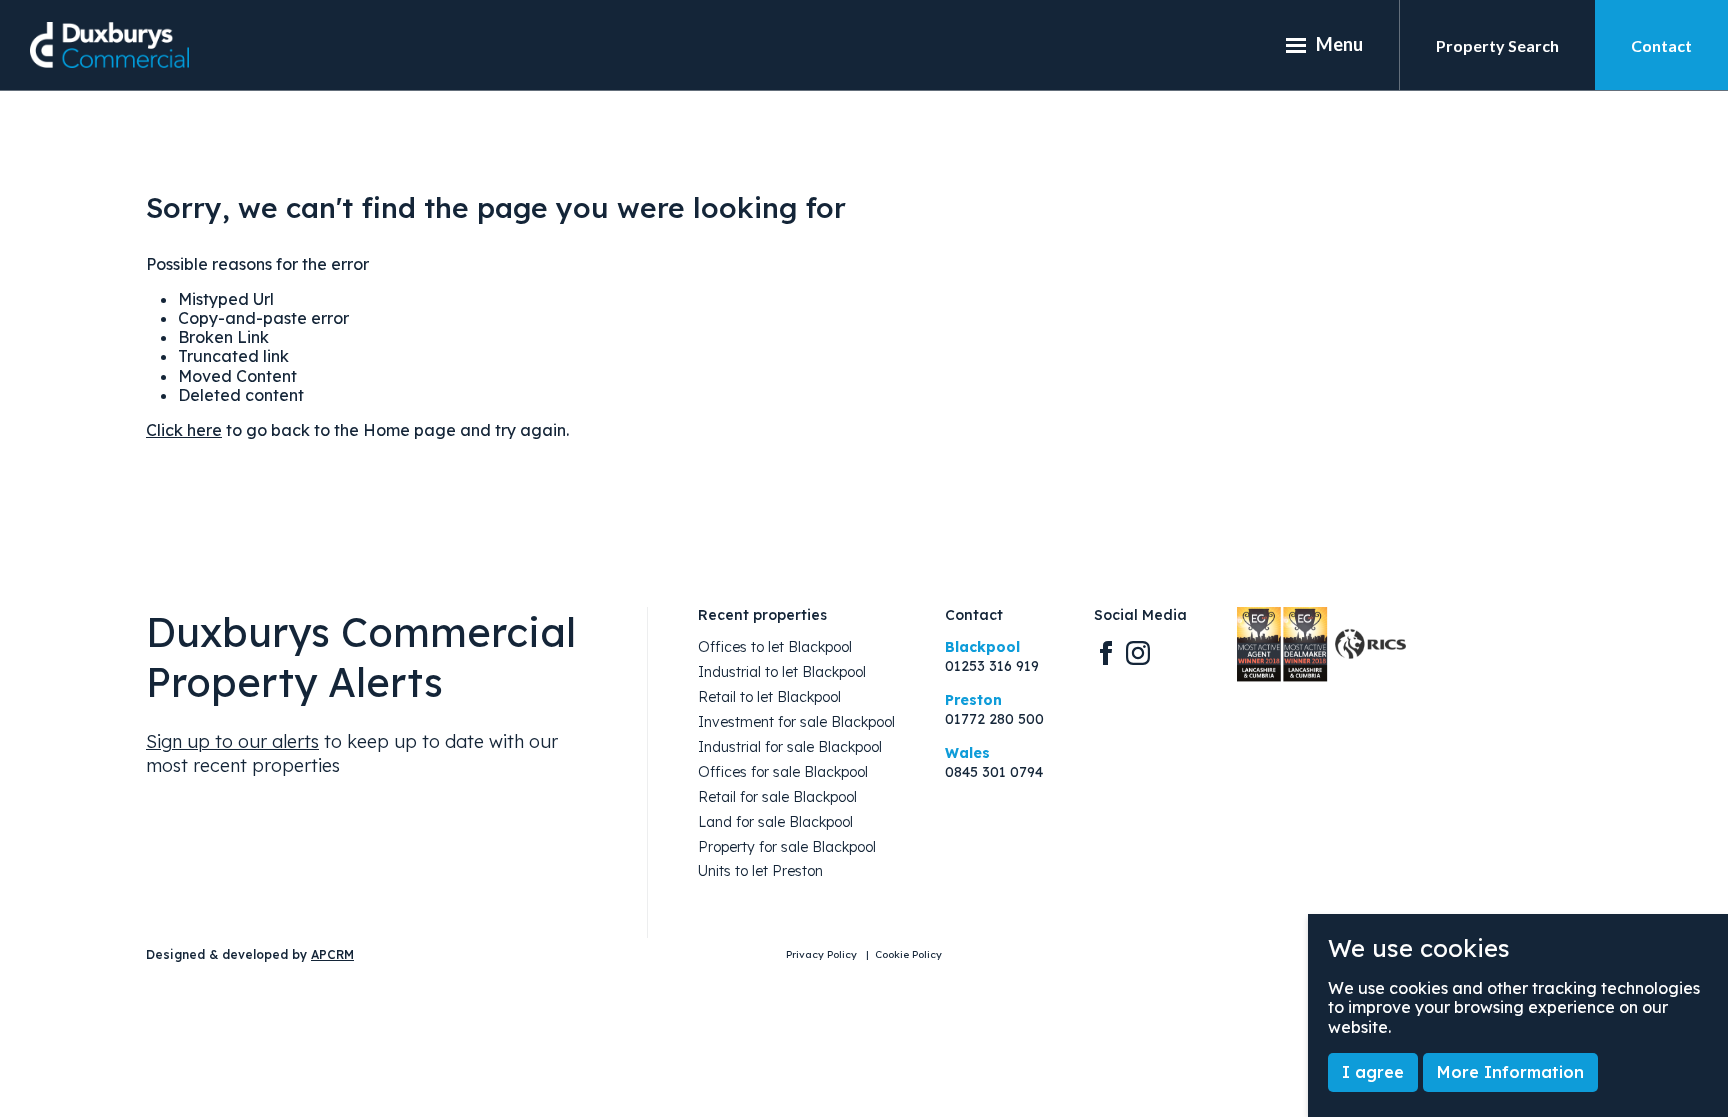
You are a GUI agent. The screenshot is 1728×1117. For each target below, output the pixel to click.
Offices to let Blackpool (775, 647)
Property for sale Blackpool (787, 847)
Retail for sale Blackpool (777, 797)
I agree (1373, 1072)
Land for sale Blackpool (775, 822)
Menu (1339, 44)
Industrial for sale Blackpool (790, 747)
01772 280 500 (994, 719)
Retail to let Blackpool (769, 697)
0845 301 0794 (994, 772)
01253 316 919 (992, 666)
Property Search (1497, 45)
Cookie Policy (908, 955)
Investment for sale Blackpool (796, 722)
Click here (184, 430)
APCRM (332, 954)
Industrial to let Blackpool (782, 672)
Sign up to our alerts (232, 741)
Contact (1661, 45)
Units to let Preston (760, 871)
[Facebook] (1106, 652)
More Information (1510, 1072)
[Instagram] (1138, 652)
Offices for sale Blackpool (783, 772)
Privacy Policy (823, 955)
